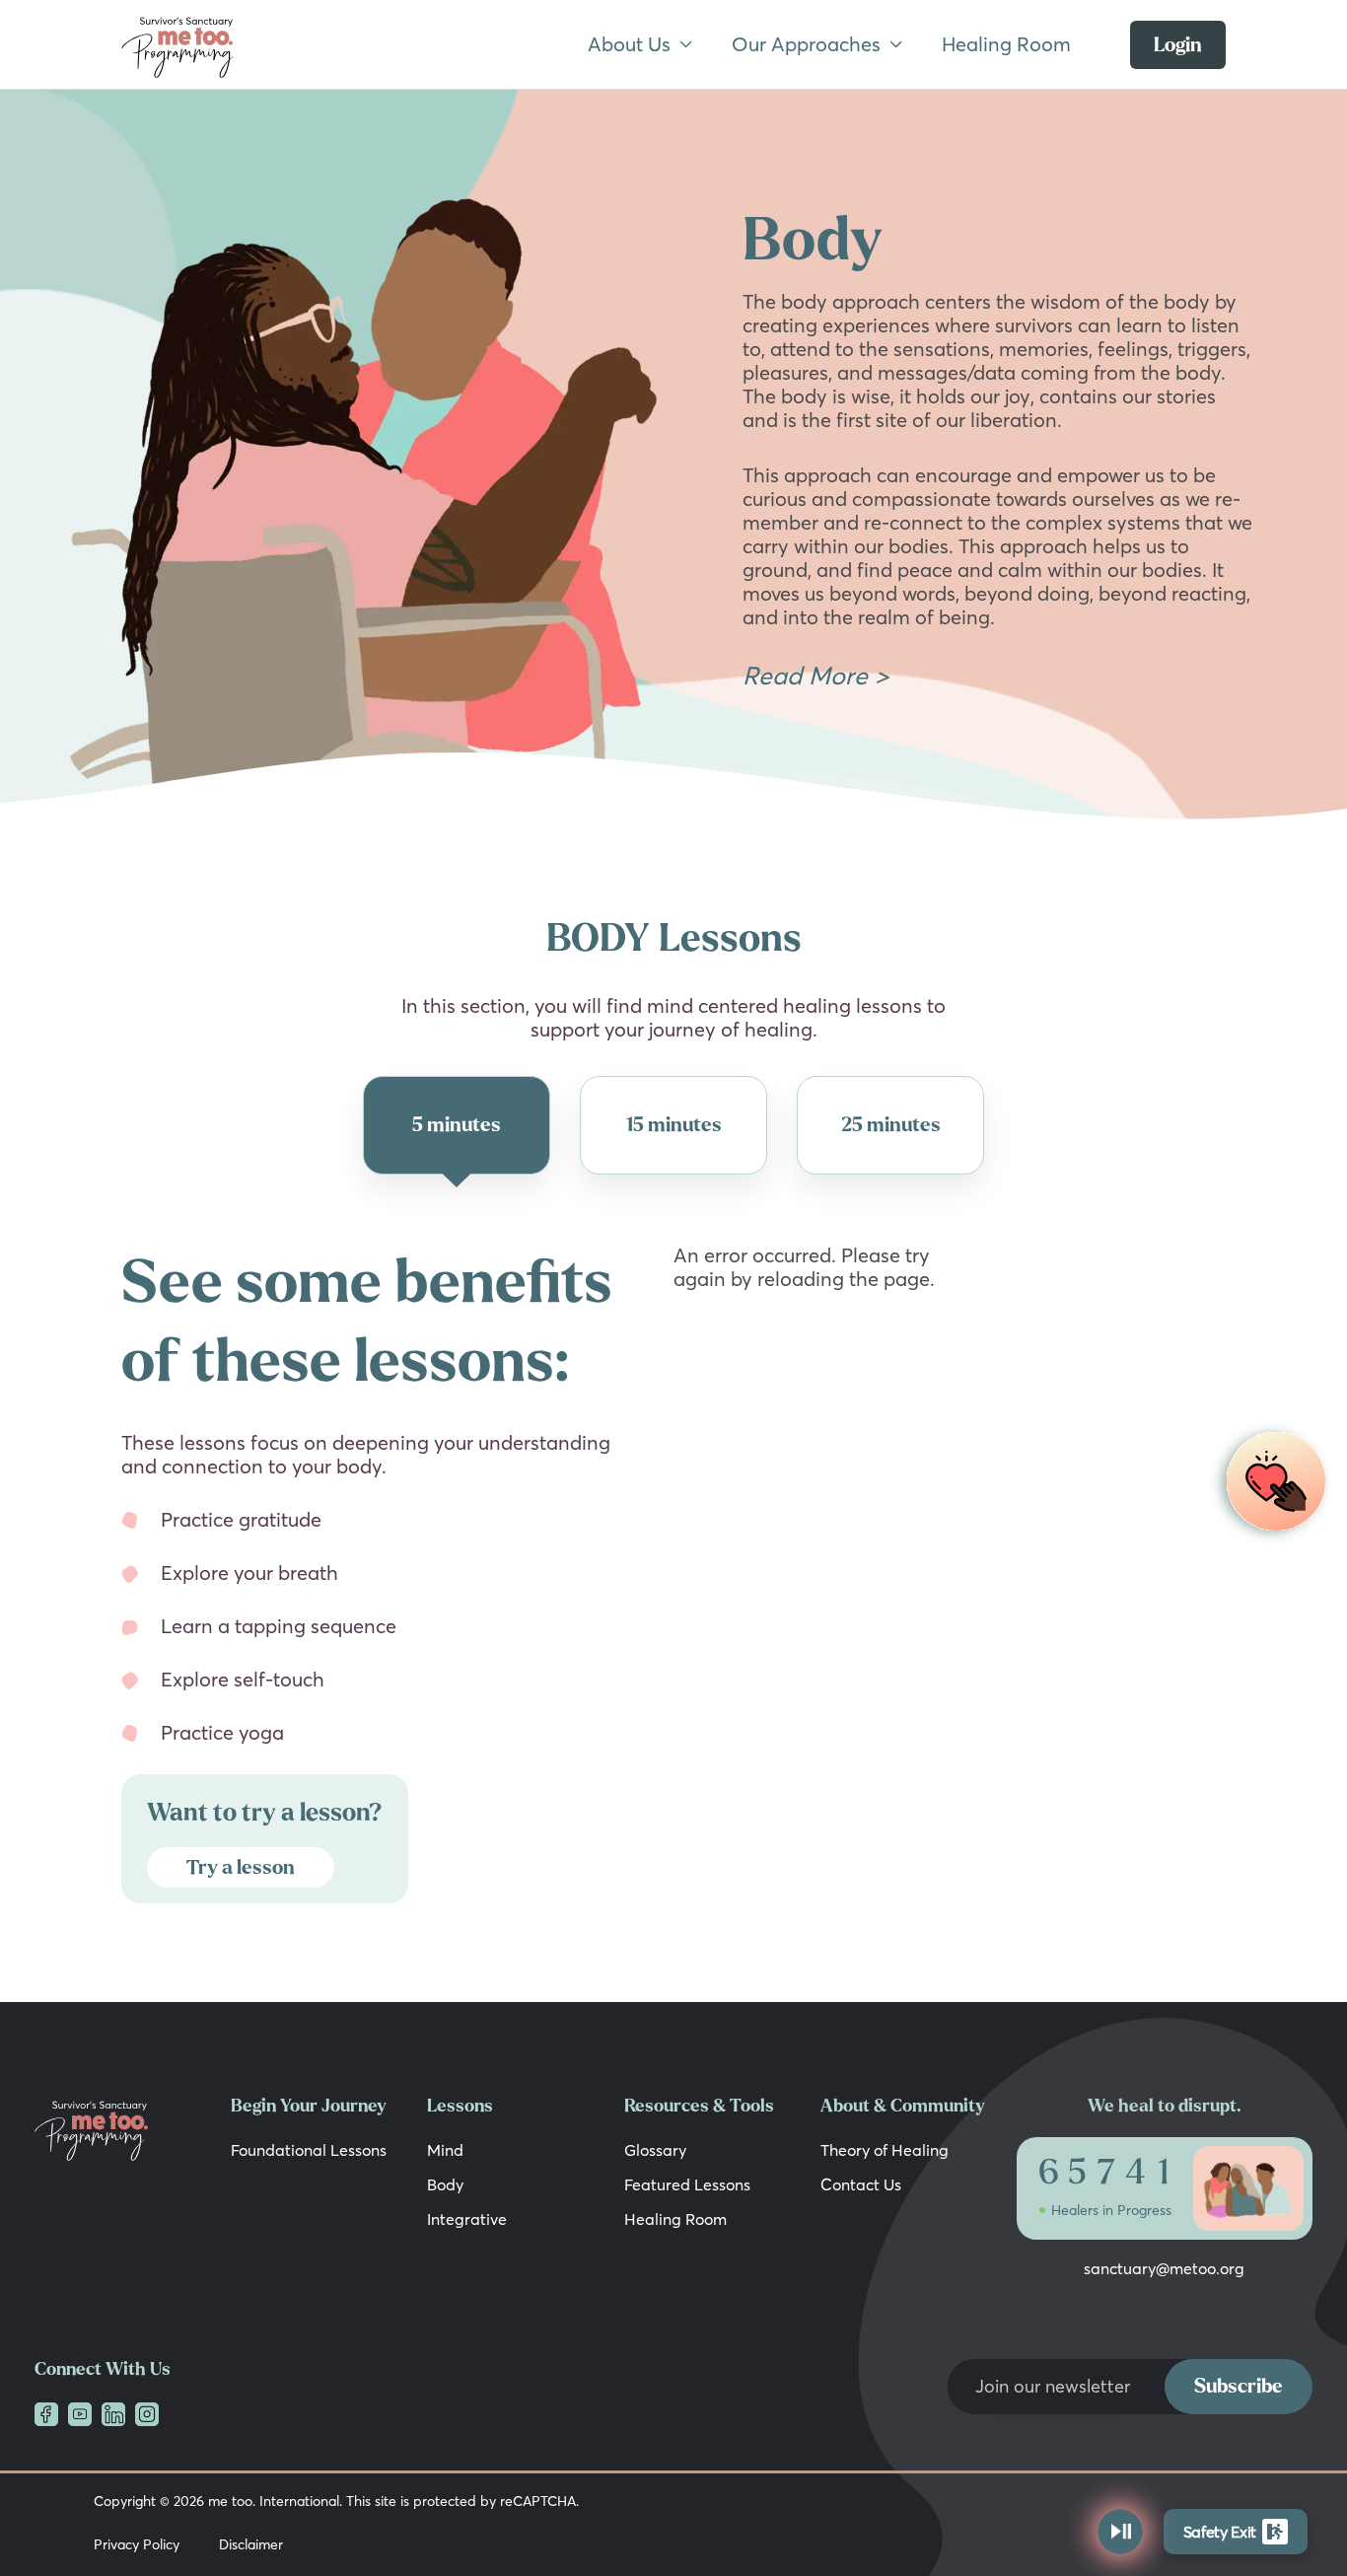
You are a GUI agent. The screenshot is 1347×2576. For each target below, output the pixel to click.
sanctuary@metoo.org (1164, 2268)
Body (445, 2184)
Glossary (655, 2150)
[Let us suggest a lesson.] (1271, 1483)
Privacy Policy (137, 2544)
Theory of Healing (885, 2150)
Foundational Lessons (309, 2150)
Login (1178, 45)
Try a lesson (241, 1867)
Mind (445, 2150)
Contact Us (861, 2184)
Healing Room (1006, 44)
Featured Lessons (687, 2184)
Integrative (467, 2219)
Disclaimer (251, 2544)
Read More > (815, 676)
